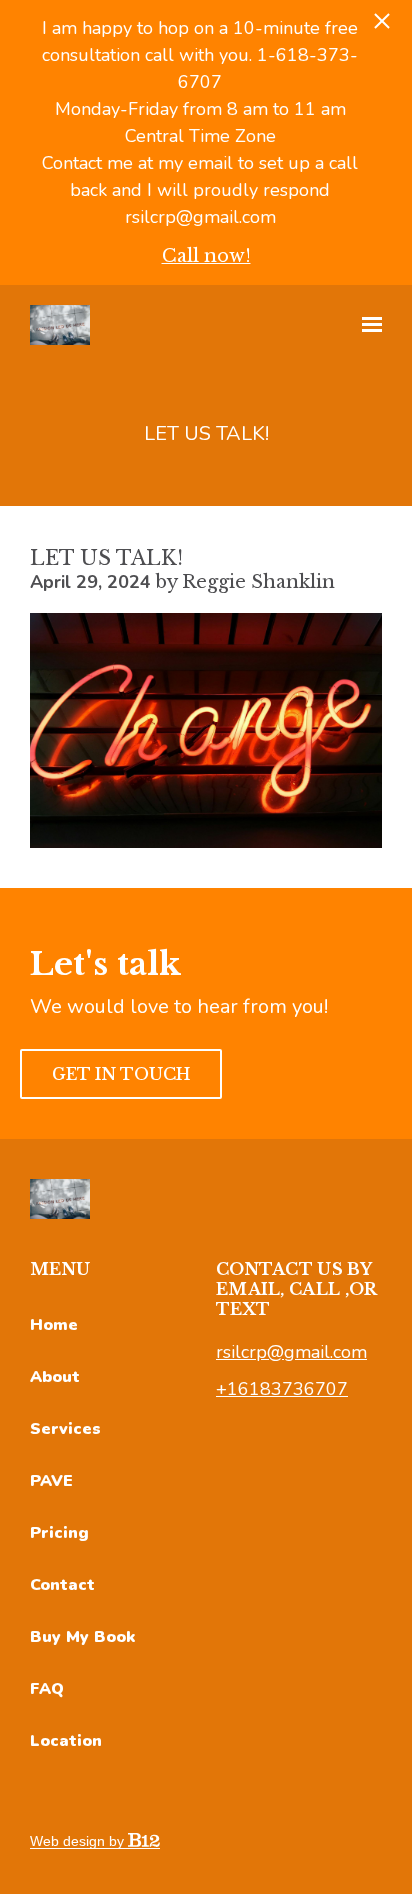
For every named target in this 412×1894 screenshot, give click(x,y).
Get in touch (121, 1074)
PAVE (51, 1481)
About (55, 1377)
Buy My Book (82, 1637)
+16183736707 (282, 1389)
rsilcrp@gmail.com (291, 1352)
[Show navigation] (367, 325)
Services (65, 1429)
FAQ (47, 1689)
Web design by (79, 1841)
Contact (62, 1585)
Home (54, 1325)
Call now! (206, 256)
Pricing (59, 1533)
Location (66, 1741)
